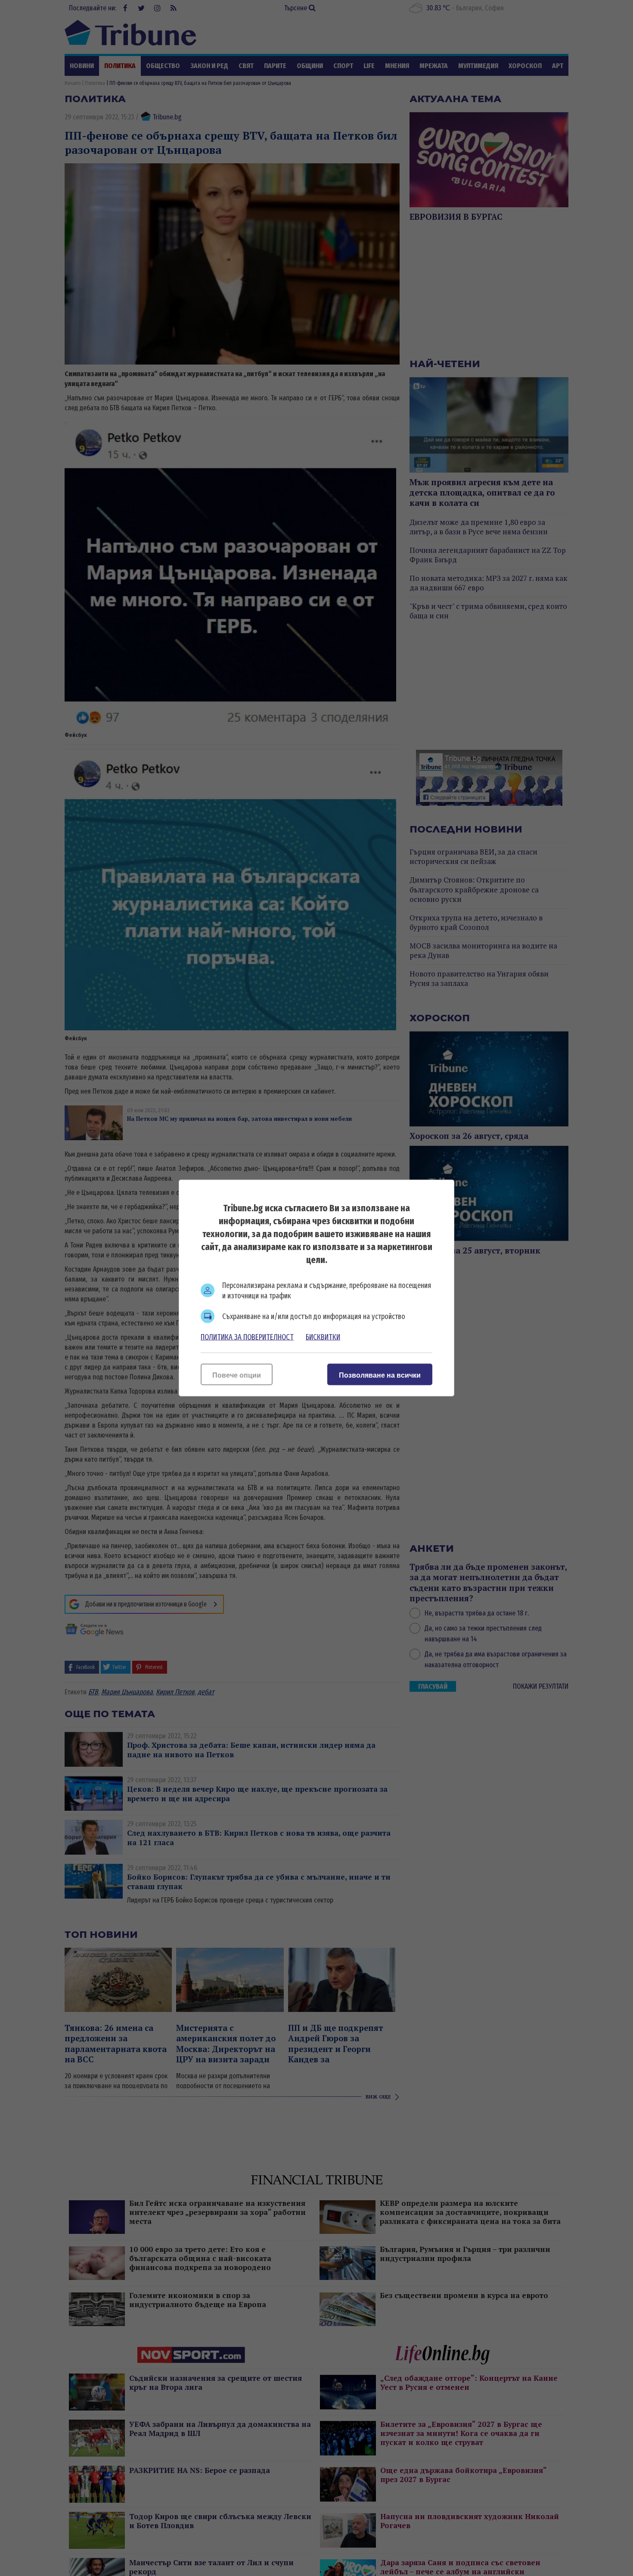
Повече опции (237, 1375)
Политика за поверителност (247, 1337)
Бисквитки (323, 1337)
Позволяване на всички (380, 1375)
